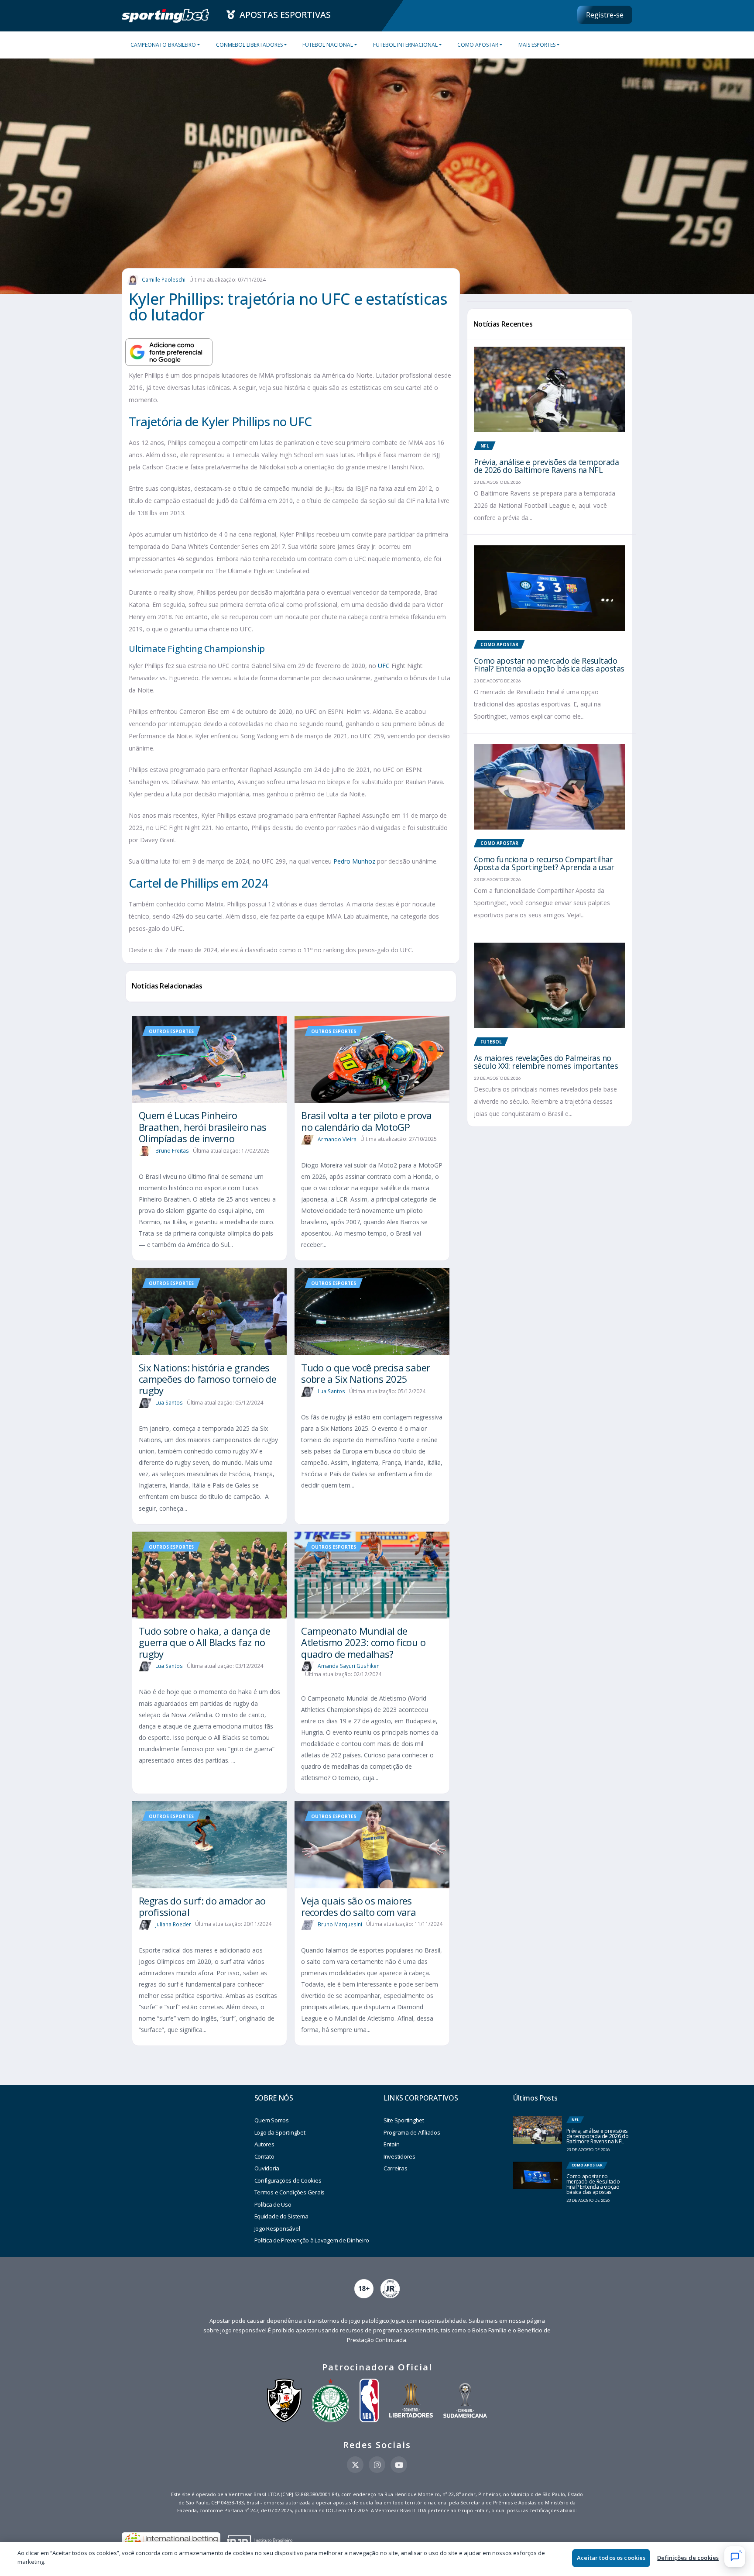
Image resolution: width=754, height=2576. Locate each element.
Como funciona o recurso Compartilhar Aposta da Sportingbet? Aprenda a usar (544, 863)
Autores (264, 2144)
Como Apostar (478, 45)
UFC (384, 666)
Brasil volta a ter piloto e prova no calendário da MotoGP (366, 1121)
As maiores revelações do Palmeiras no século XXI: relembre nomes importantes (546, 1062)
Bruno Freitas (172, 1151)
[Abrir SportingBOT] (735, 2557)
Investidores (399, 2156)
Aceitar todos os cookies (611, 2558)
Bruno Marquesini (340, 1924)
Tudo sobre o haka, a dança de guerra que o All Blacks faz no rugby (204, 1642)
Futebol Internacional (405, 45)
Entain (391, 2144)
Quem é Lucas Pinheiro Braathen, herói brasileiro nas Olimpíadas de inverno (202, 1127)
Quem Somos (272, 2120)
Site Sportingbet (404, 2120)
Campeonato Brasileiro (163, 45)
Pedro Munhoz (354, 861)
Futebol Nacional (328, 45)
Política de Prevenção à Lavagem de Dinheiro (312, 2240)
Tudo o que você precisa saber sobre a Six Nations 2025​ (365, 1373)
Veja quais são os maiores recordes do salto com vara (358, 1906)
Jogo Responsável (277, 2228)
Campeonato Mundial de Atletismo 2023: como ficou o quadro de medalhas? (363, 1642)
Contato (264, 2156)
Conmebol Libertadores (249, 45)
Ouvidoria (267, 2168)
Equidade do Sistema (281, 2216)
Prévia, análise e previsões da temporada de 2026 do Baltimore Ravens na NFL (546, 466)
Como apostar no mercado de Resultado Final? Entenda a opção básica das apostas (549, 665)
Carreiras (396, 2168)
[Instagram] (377, 2465)
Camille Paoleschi (164, 280)
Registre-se (605, 15)
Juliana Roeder (173, 1924)
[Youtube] (399, 2465)
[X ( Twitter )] (355, 2465)
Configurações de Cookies (288, 2180)
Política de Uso (273, 2204)
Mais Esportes (537, 45)
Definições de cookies (688, 2558)
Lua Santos (169, 1403)
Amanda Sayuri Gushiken (349, 1666)
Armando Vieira (337, 1139)
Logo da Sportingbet (280, 2132)
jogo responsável (243, 2330)
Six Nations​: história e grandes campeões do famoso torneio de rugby (207, 1379)
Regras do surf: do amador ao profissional (202, 1906)
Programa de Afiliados (412, 2132)
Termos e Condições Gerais (290, 2192)
